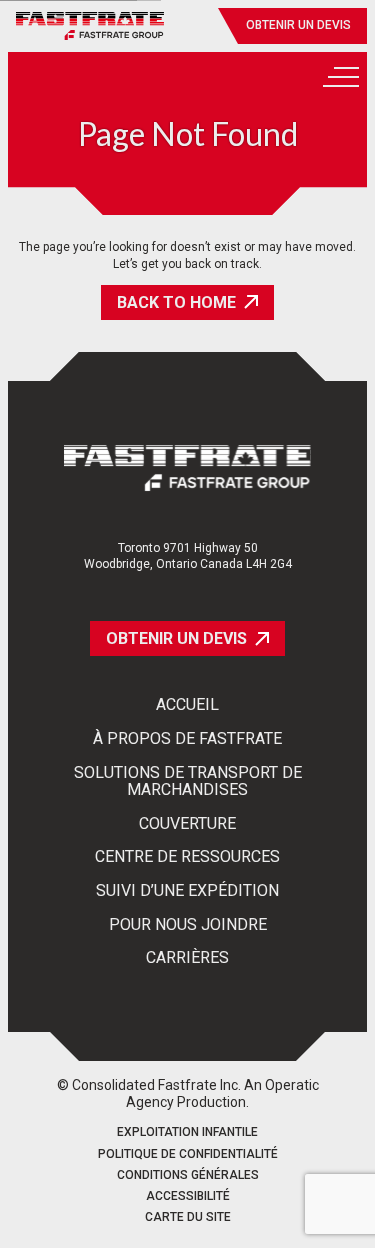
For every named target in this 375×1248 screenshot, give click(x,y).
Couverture (187, 824)
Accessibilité (188, 1196)
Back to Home (176, 302)
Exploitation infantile (187, 1132)
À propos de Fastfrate (187, 739)
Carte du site (188, 1217)
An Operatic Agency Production (222, 1093)
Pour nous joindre (188, 925)
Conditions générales (188, 1175)
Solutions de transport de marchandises (188, 781)
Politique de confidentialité (188, 1154)
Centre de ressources (187, 857)
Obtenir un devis (298, 25)
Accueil (187, 705)
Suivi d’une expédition (187, 891)
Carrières (187, 958)
